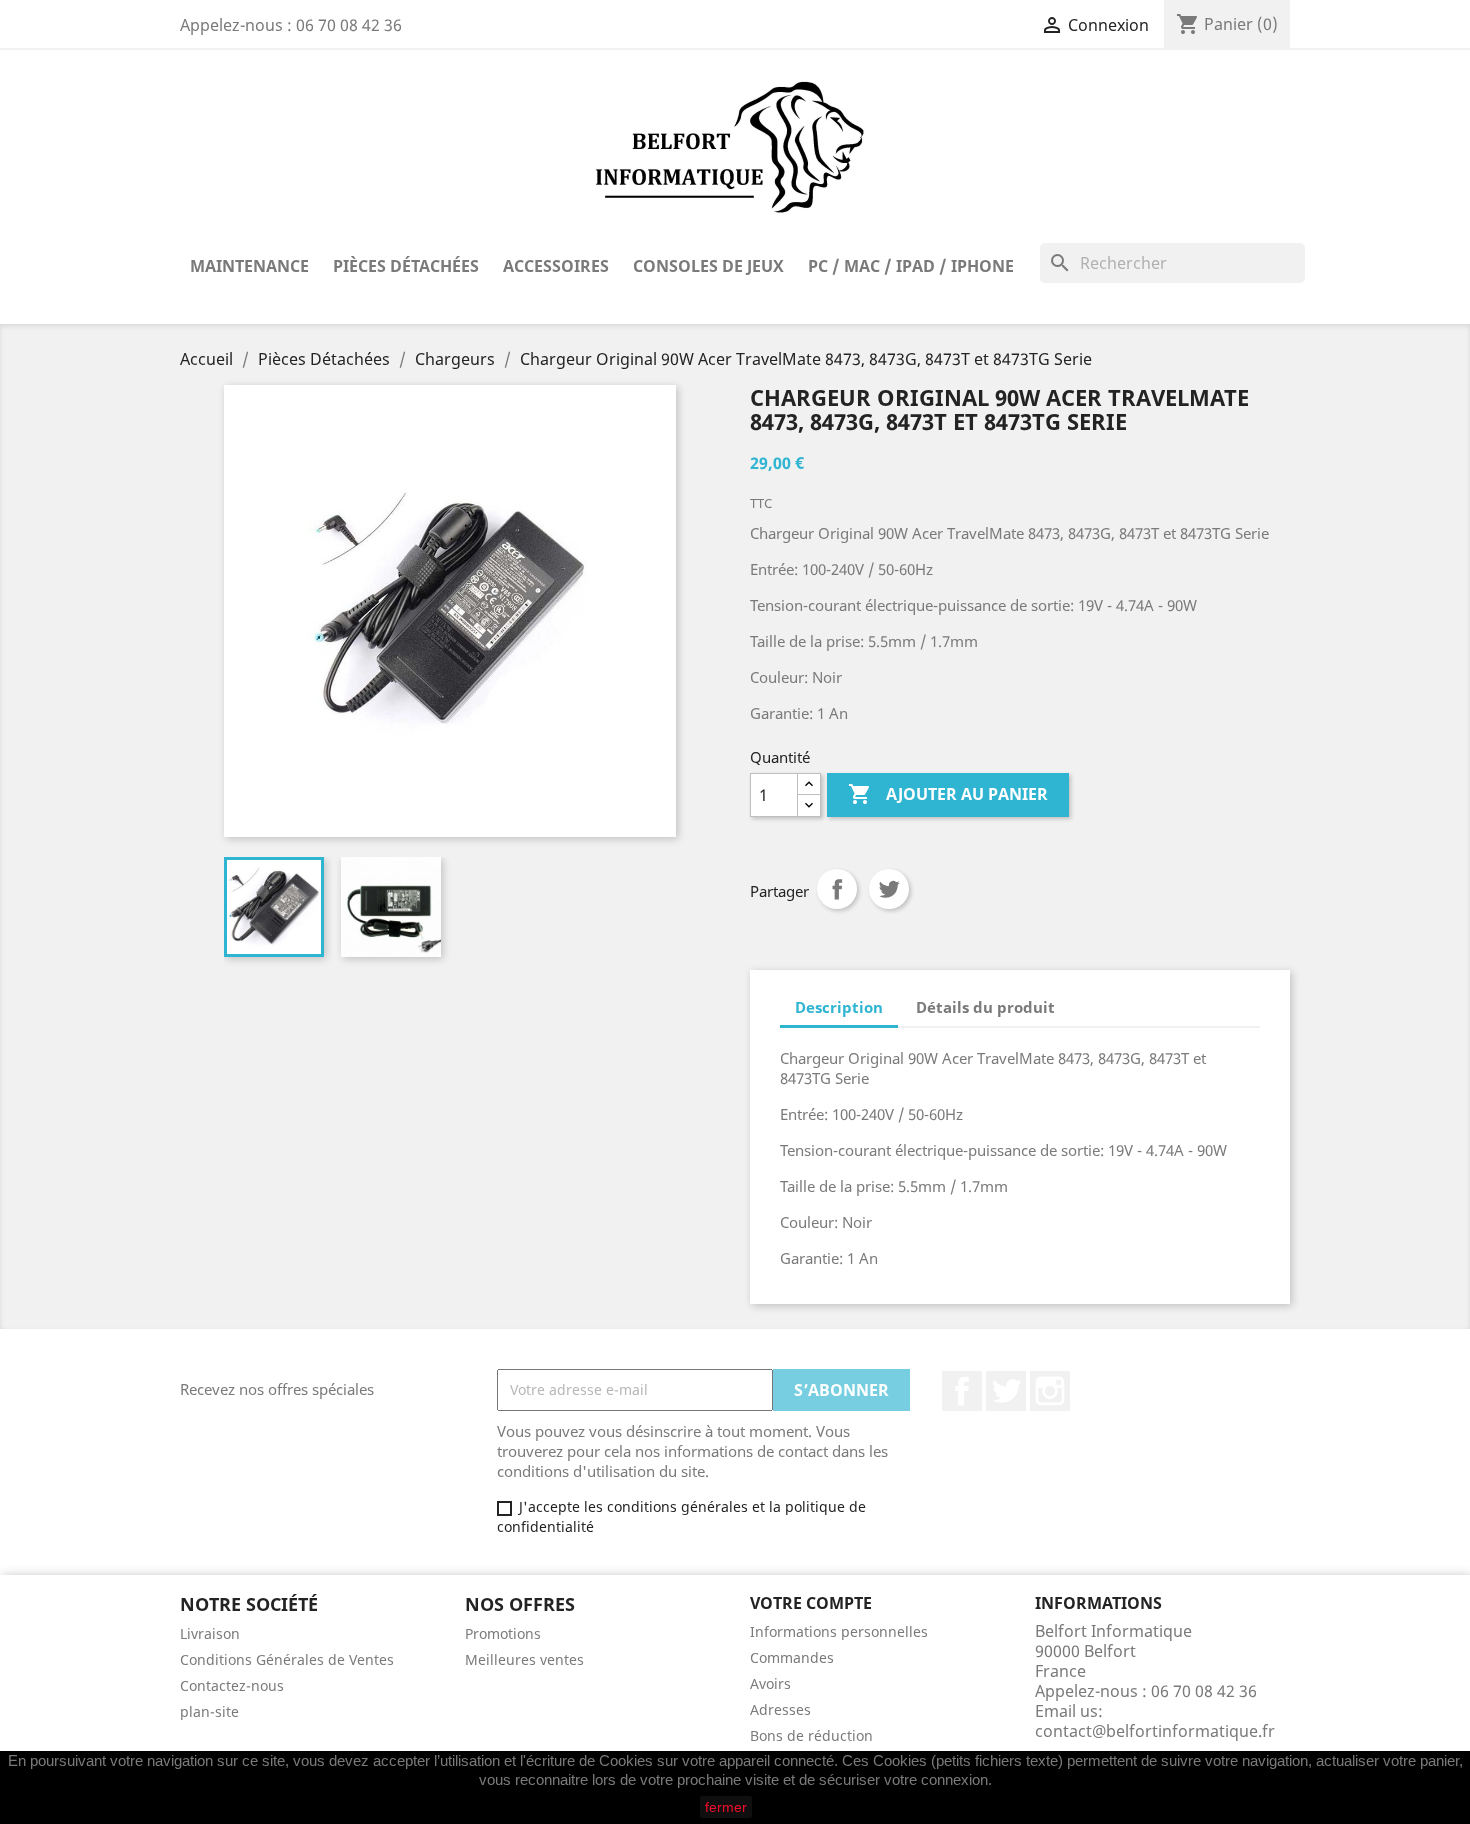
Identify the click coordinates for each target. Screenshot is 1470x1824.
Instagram (1050, 1391)
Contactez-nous (232, 1685)
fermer (726, 1807)
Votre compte (811, 1603)
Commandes (792, 1657)
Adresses (780, 1709)
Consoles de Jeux (708, 266)
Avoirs (770, 1683)
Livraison (210, 1633)
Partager (837, 889)
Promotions (503, 1633)
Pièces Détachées (406, 266)
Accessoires (556, 266)
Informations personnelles (839, 1631)
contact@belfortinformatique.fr (1155, 1731)
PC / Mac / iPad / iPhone (911, 266)
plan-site (209, 1711)
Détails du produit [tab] (985, 1007)
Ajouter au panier (948, 794)
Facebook (962, 1391)
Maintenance (249, 266)
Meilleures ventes (524, 1659)
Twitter (1006, 1391)
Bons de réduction (811, 1735)
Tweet (889, 889)
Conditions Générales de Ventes (287, 1659)
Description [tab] (839, 1007)
